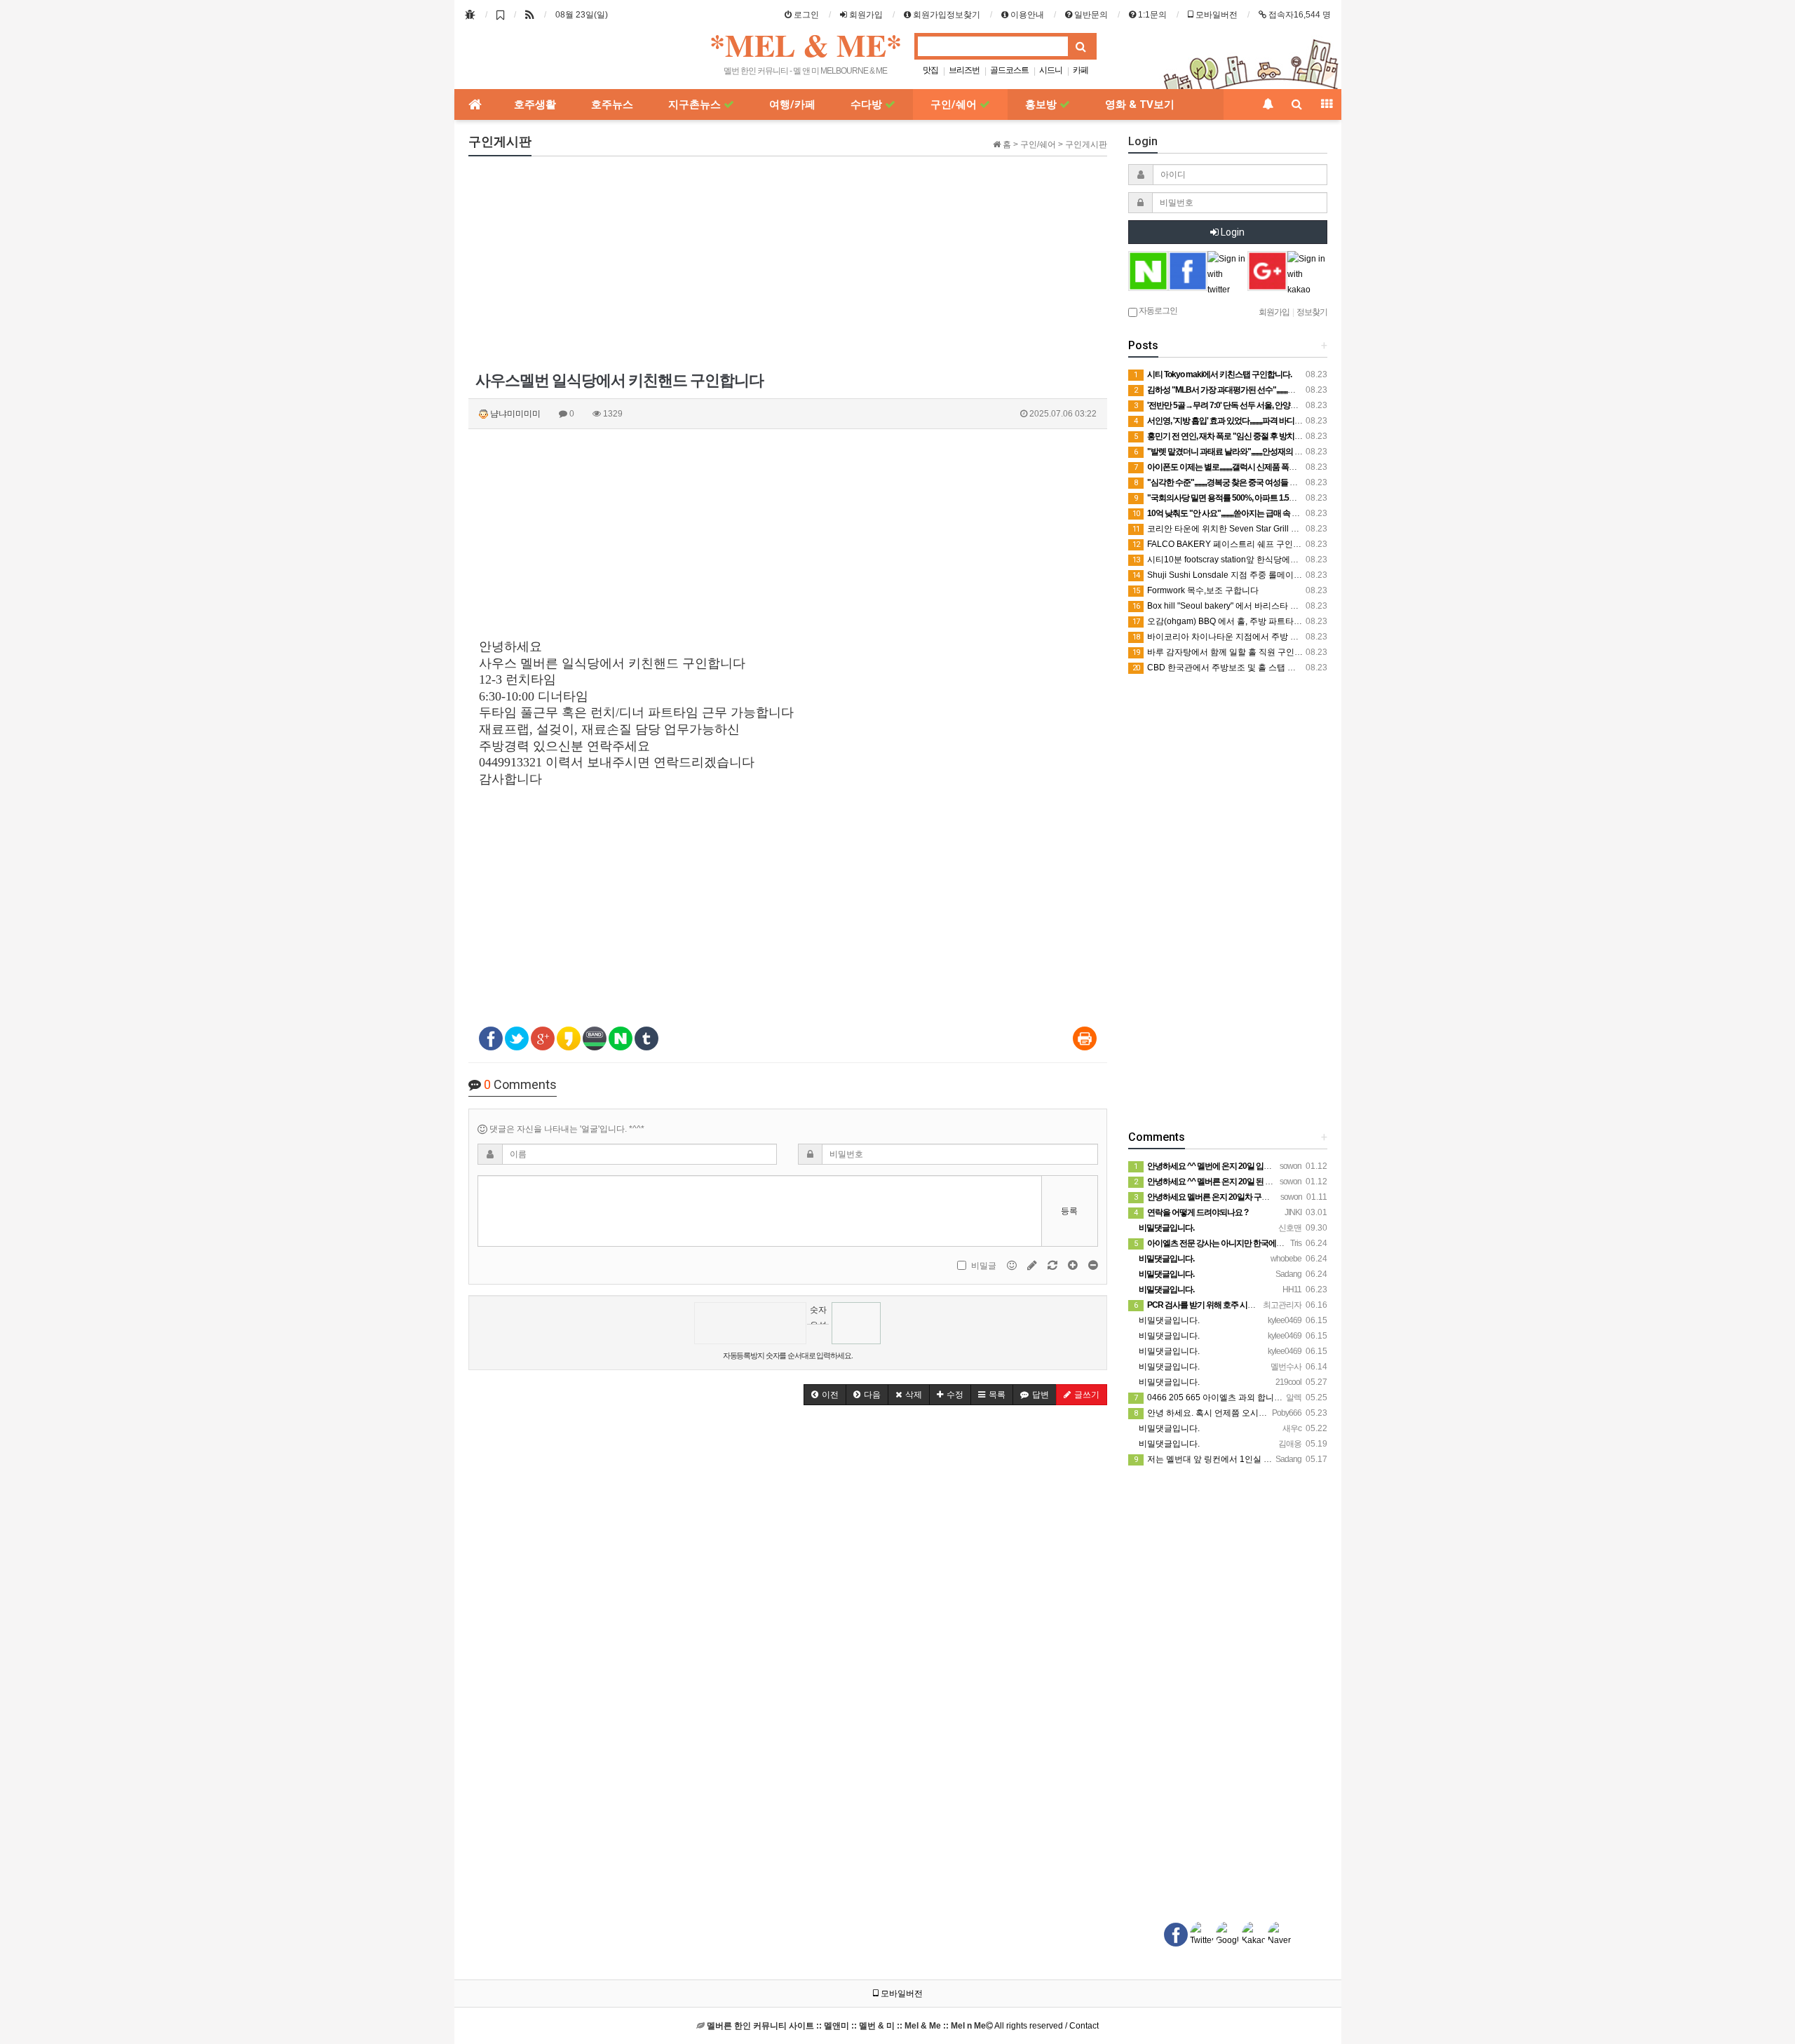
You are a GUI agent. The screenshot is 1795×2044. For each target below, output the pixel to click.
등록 (1069, 1211)
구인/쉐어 (955, 104)
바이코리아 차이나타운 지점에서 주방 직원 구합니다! (1239, 637)
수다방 (868, 104)
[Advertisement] (788, 265)
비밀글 (984, 1266)
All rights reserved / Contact (903, 2026)
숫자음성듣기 (818, 1314)
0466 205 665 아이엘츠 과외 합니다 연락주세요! (1231, 1397)
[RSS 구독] (530, 15)
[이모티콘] (1013, 1265)
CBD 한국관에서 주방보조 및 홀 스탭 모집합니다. (1232, 668)
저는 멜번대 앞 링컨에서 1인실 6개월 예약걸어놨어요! (1241, 1459)
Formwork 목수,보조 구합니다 (1195, 590)
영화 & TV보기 (1140, 104)
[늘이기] (1074, 1265)
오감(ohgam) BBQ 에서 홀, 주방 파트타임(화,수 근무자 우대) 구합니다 (1271, 621)
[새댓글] (1033, 1265)
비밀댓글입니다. (1168, 1320)
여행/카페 (792, 104)
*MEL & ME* (806, 45)
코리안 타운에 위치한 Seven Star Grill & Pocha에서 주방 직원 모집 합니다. (1279, 529)
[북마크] (500, 15)
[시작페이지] (470, 15)
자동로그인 (1157, 311)
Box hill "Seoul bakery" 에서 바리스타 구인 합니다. (1234, 606)
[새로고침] (1054, 1265)
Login (1232, 232)
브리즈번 (964, 70)
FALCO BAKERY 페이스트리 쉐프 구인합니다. (1226, 544)
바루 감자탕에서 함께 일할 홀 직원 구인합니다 (1226, 652)
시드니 (1051, 70)
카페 (1081, 70)
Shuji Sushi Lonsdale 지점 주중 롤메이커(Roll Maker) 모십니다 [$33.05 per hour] (1292, 575)
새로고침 (818, 1335)
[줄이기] (1093, 1265)
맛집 (930, 70)
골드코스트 (1009, 70)
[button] (825, 1395)
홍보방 (1042, 104)
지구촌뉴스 (696, 104)
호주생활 (535, 104)
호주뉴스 (612, 104)
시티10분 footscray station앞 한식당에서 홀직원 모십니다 (1247, 560)
